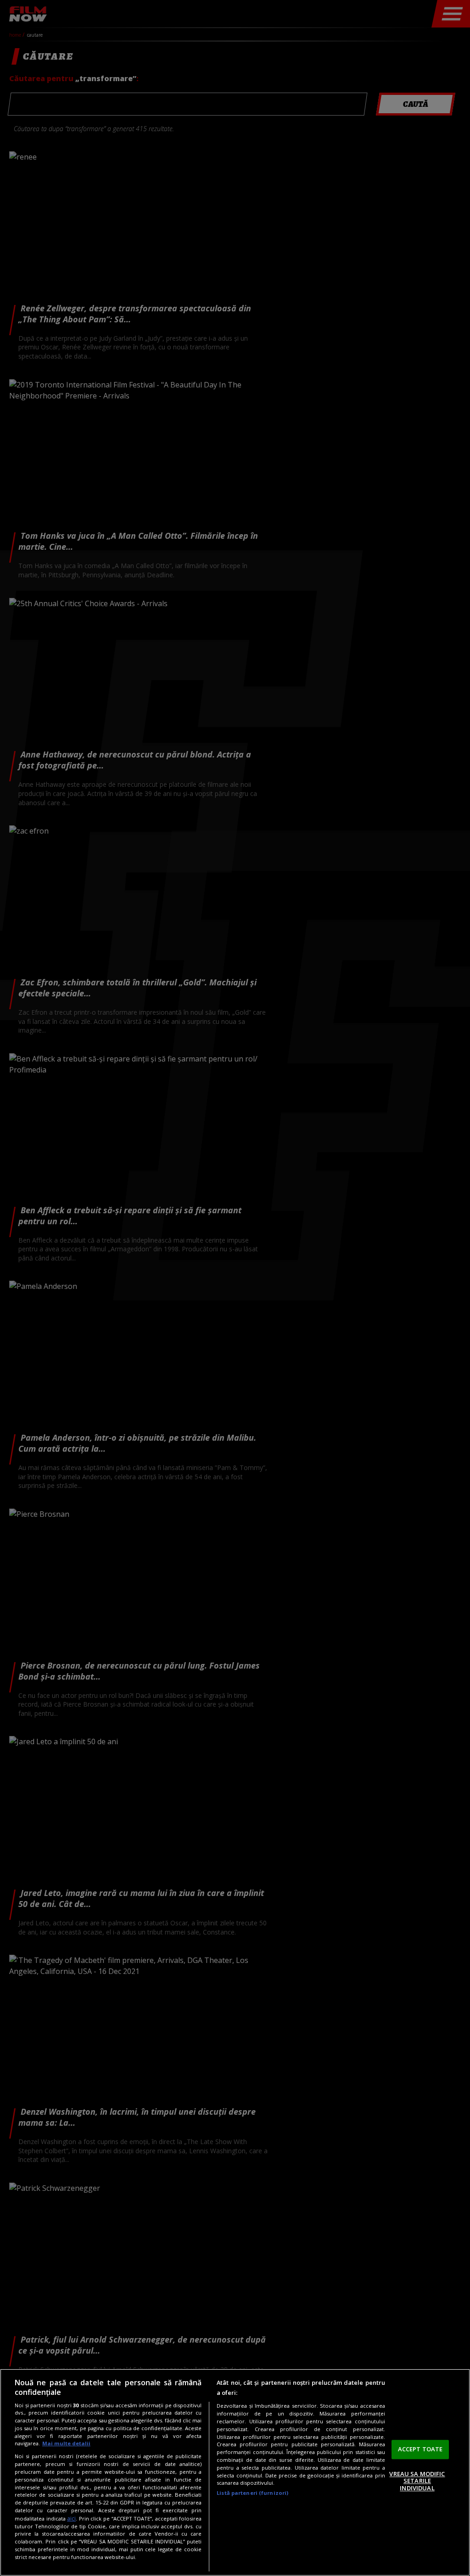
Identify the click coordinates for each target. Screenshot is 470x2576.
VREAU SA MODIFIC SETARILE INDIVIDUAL (417, 2481)
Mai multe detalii (66, 2443)
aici (71, 2518)
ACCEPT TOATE (420, 2449)
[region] (235, 2472)
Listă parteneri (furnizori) (252, 2493)
